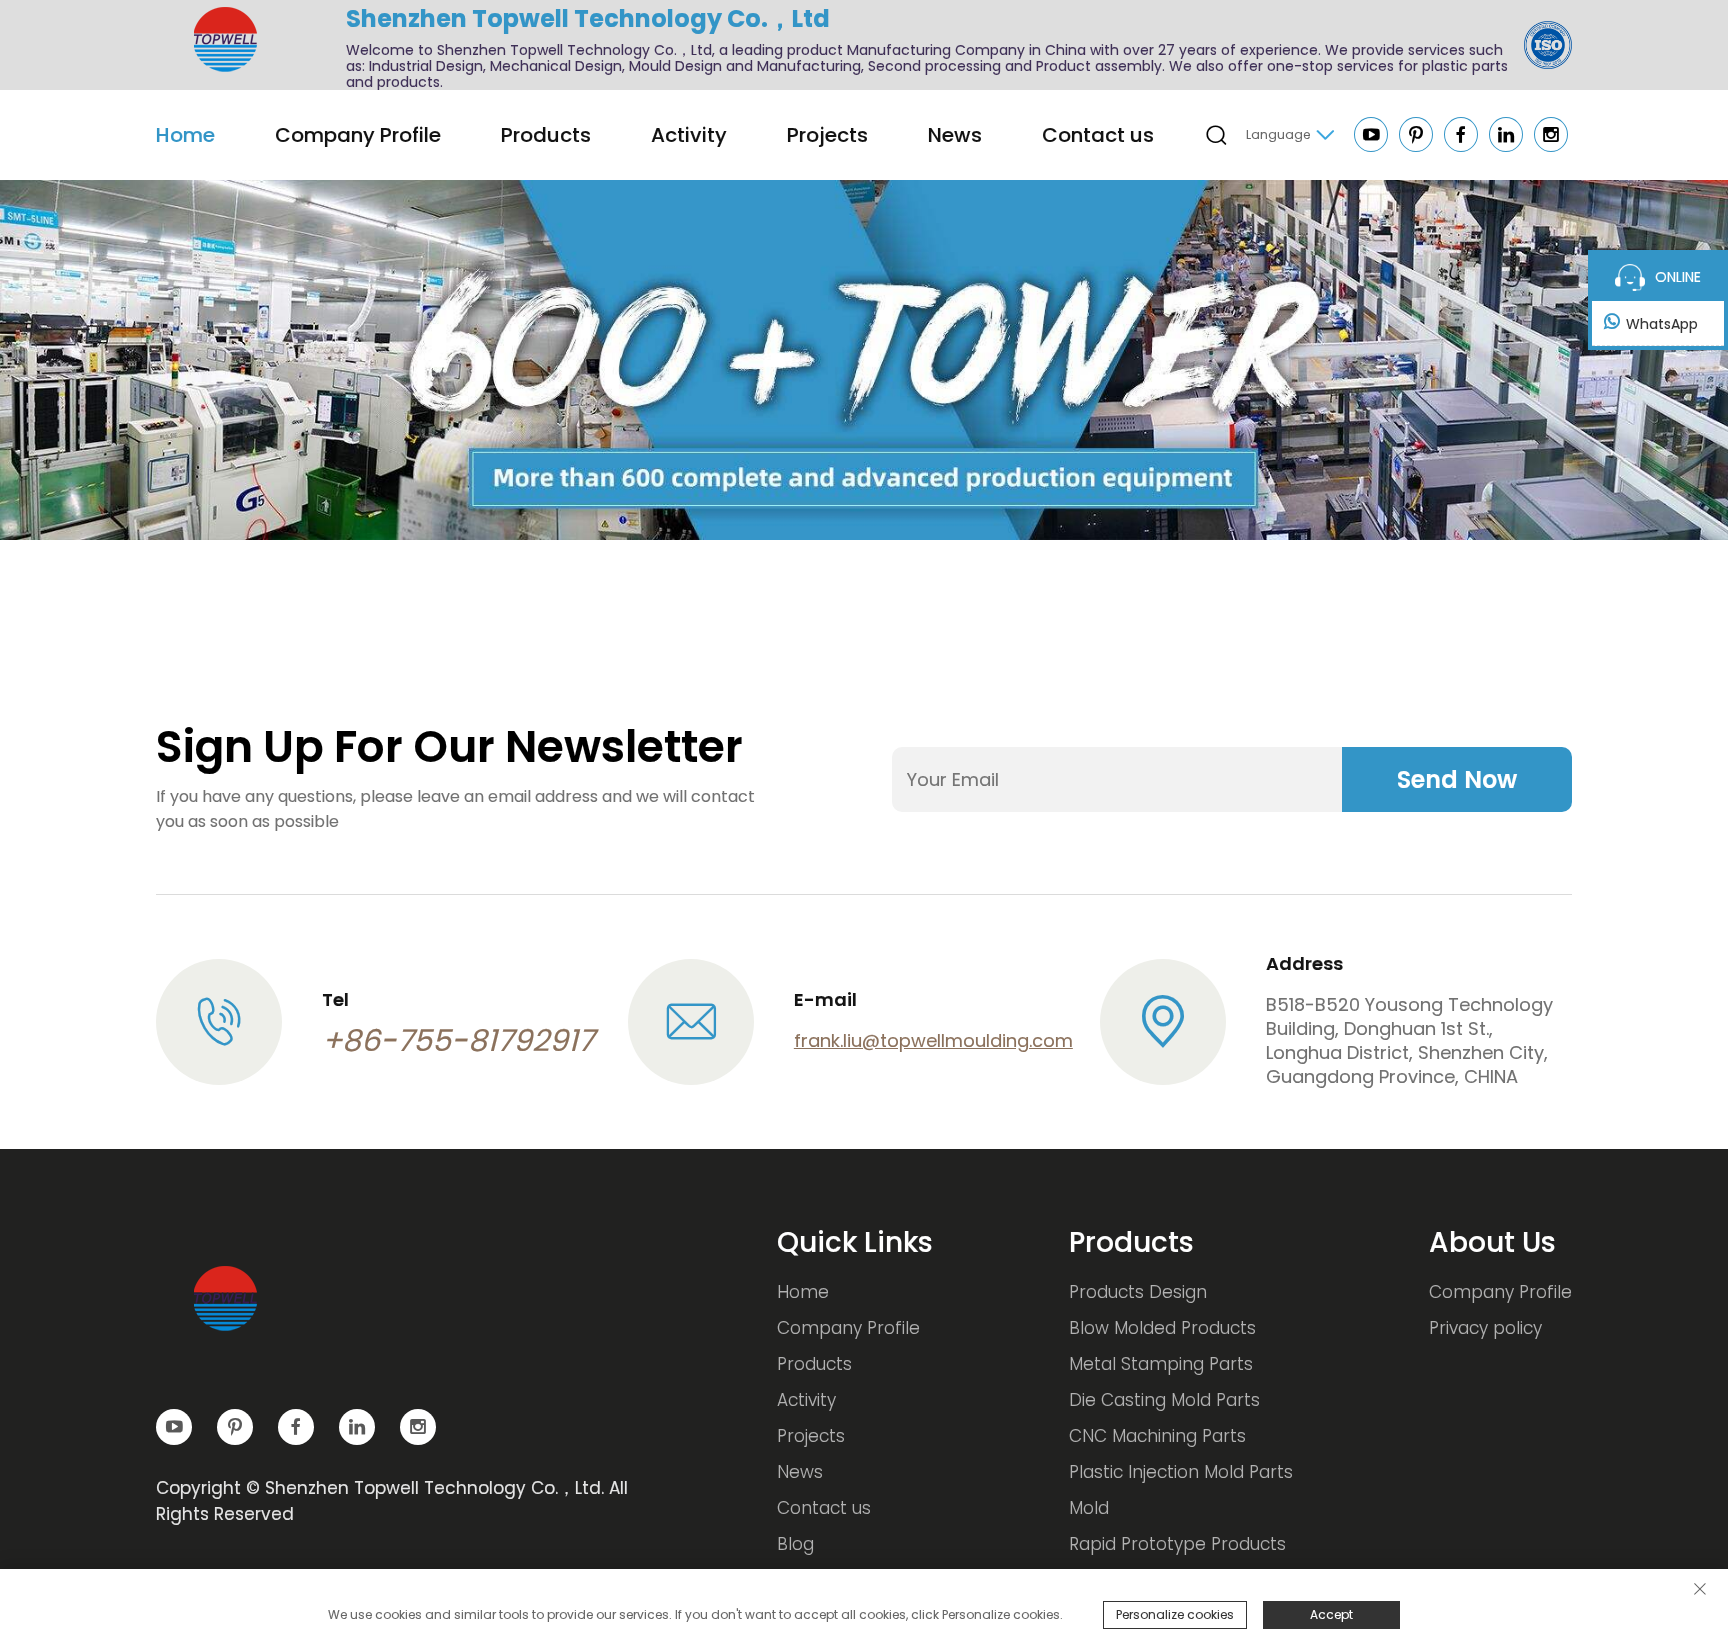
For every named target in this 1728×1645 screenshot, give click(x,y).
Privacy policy (1485, 1328)
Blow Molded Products (1162, 1328)
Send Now (1457, 779)
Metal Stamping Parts (1161, 1364)
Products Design (1138, 1292)
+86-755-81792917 (458, 1040)
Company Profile (358, 135)
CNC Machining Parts (1157, 1436)
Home (185, 135)
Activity (689, 135)
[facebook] (1462, 137)
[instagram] (1551, 137)
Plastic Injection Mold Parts (1181, 1472)
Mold (1089, 1508)
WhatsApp (1662, 324)
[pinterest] (1417, 137)
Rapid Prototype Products (1177, 1544)
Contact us (1098, 135)
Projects (827, 135)
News (955, 135)
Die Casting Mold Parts (1164, 1400)
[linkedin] (1507, 137)
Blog (795, 1544)
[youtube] (1372, 137)
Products (546, 135)
